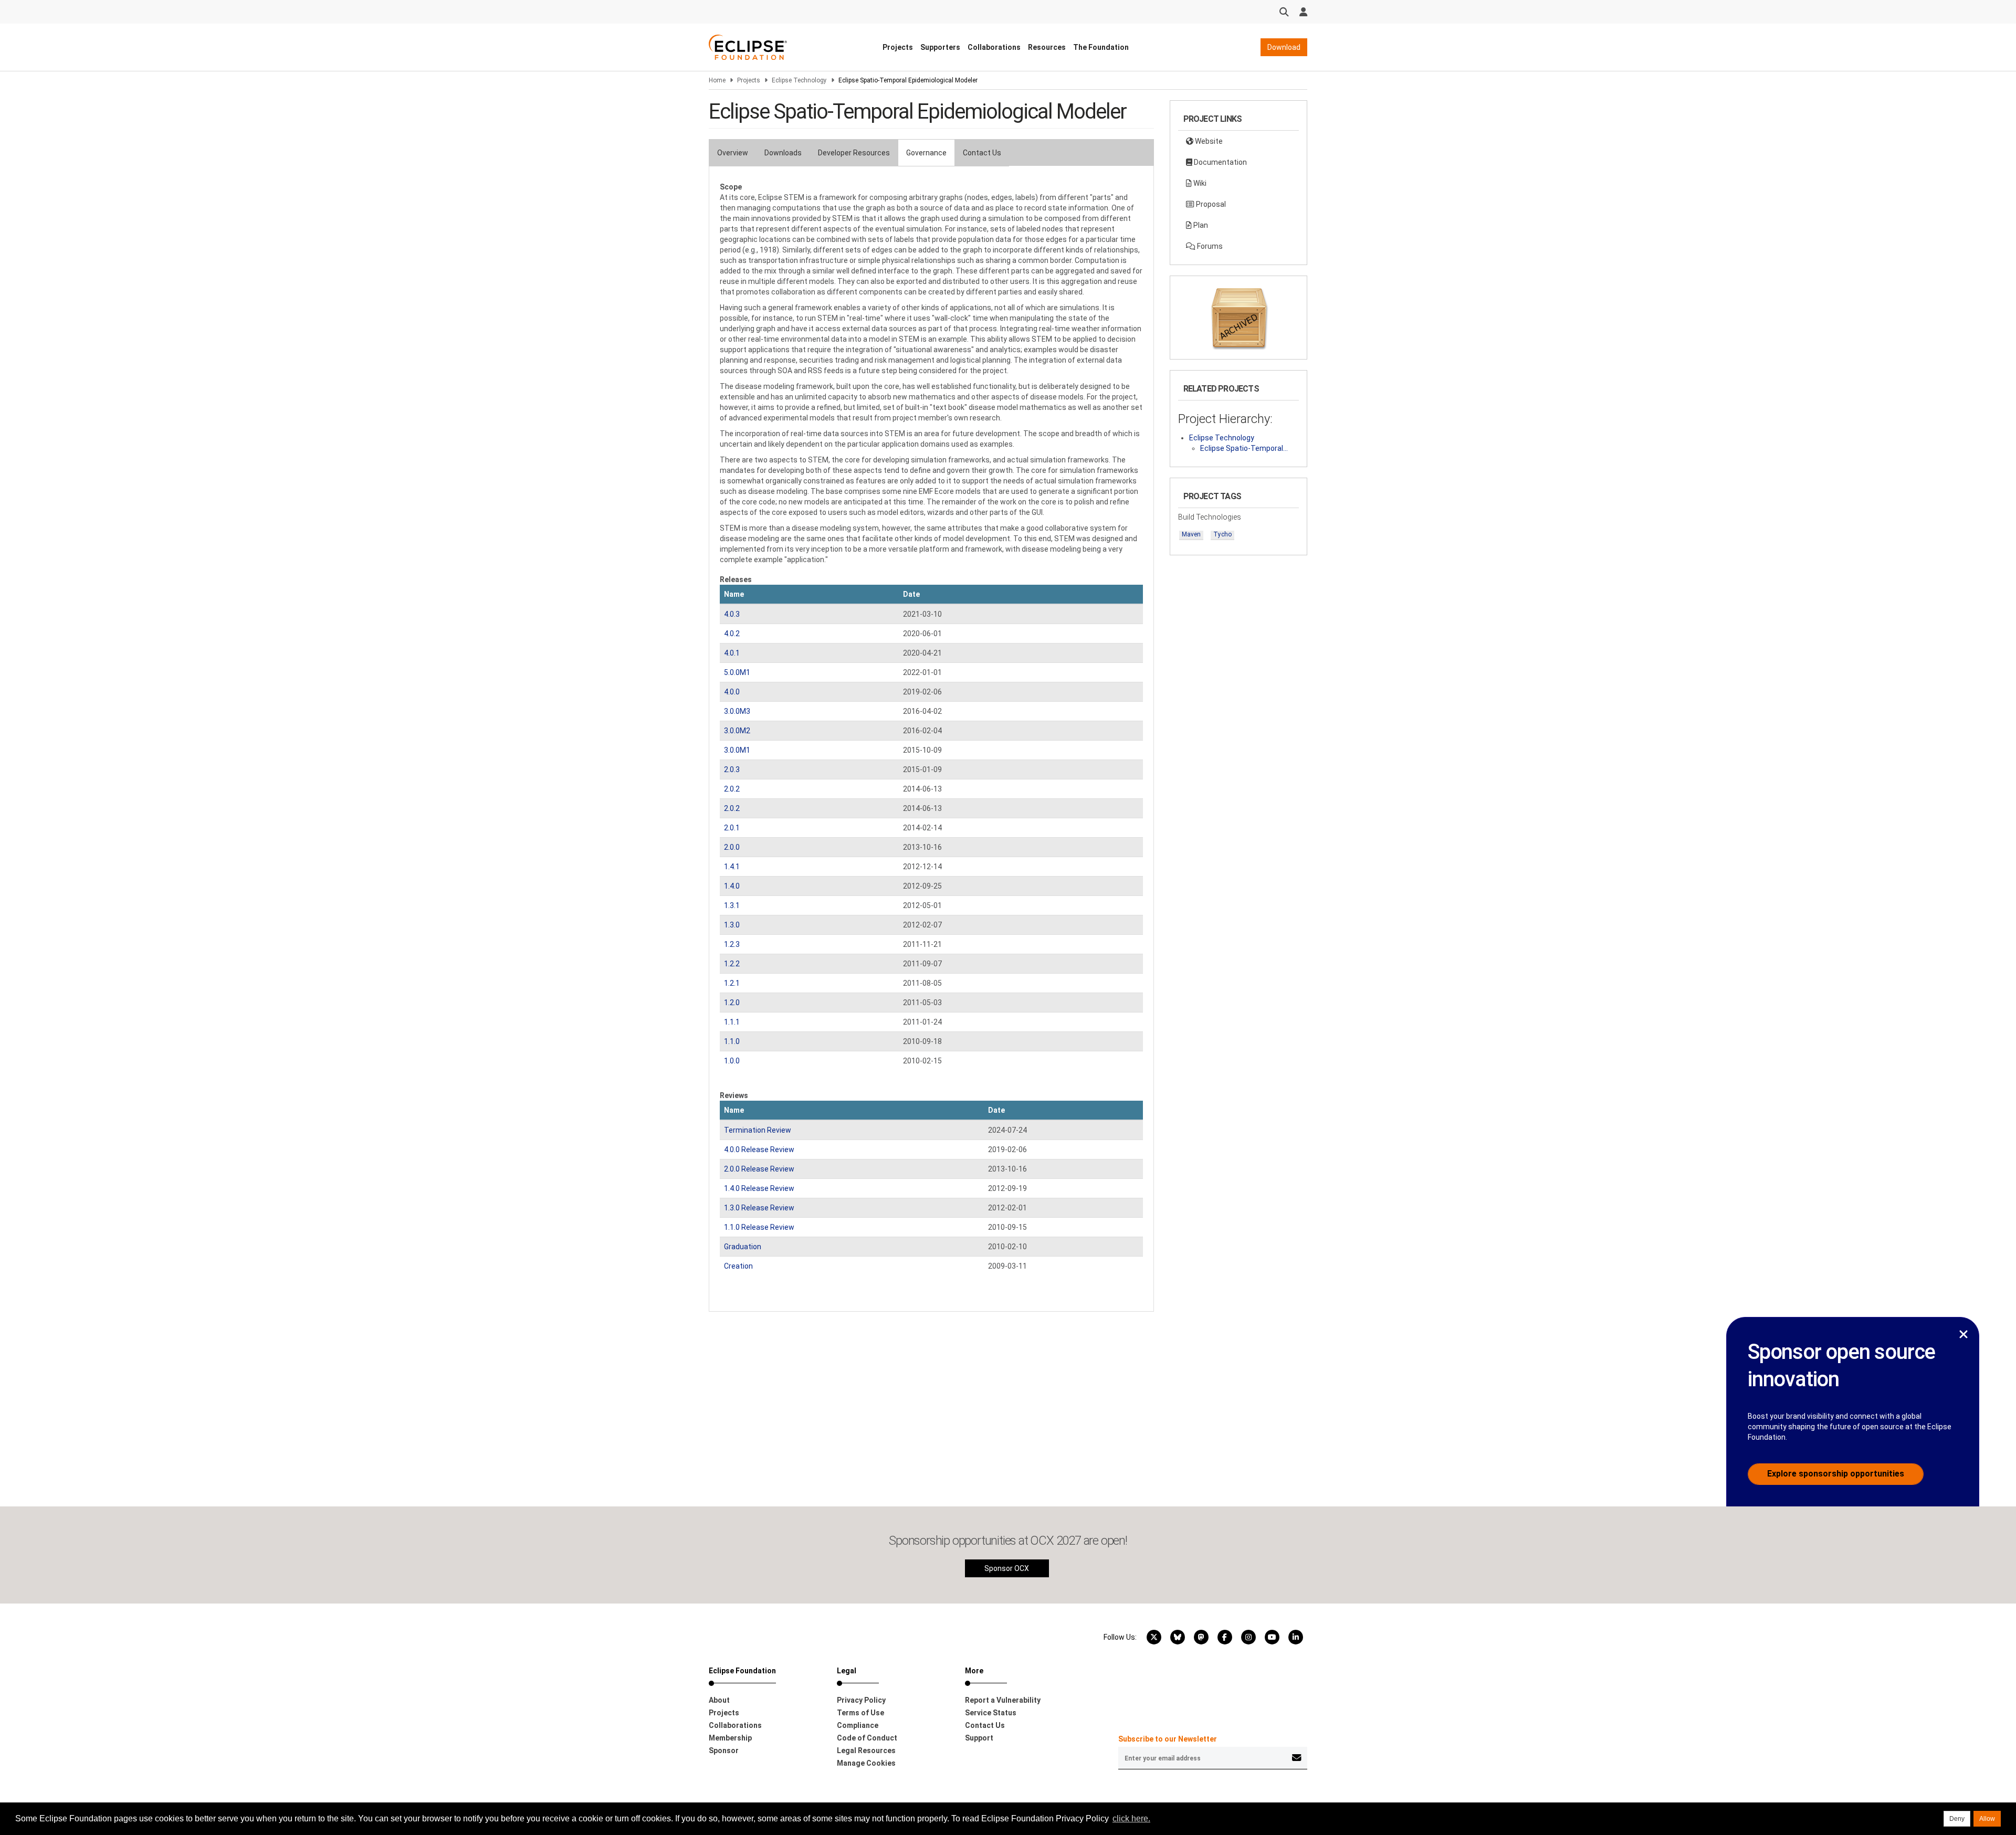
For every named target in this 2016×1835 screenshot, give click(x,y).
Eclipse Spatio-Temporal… (1244, 448)
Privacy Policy (861, 1700)
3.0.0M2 (737, 731)
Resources (1047, 47)
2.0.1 (732, 828)
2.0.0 (732, 847)
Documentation (1220, 162)
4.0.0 (732, 692)
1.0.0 (732, 1061)
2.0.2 (732, 789)
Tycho (1222, 534)
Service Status (991, 1713)
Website (1208, 141)
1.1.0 (732, 1041)
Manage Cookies (866, 1763)
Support (979, 1738)
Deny (1957, 1819)
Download (1284, 47)
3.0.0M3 (737, 711)
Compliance (858, 1725)
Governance (926, 153)
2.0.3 (732, 769)
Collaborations (994, 47)
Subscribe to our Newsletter (1168, 1739)
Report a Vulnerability (1003, 1700)
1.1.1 (732, 1022)
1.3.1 (732, 905)
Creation (738, 1266)
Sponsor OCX (1007, 1568)
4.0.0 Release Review (759, 1149)
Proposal (1210, 204)
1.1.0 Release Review (759, 1227)
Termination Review (758, 1130)
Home (717, 80)
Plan (1200, 225)
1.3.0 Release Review (759, 1208)
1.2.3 (732, 944)
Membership (730, 1738)
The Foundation (1101, 47)
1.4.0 (732, 886)
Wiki (1199, 183)
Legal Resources (866, 1750)
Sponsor (724, 1750)
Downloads (783, 153)
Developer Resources (854, 153)
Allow (1987, 1819)
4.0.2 (732, 634)
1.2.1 (732, 983)
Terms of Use (860, 1713)
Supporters (940, 47)
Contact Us (982, 153)
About (719, 1700)
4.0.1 (732, 653)
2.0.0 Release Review (759, 1169)
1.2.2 (732, 964)
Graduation (743, 1247)
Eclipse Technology (799, 80)
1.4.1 (732, 867)
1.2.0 (732, 1003)
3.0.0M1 (737, 750)
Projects (898, 47)
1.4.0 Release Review (759, 1188)
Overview (733, 153)
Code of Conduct (867, 1738)
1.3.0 (732, 925)
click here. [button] (1131, 1818)
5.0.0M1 (737, 672)
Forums (1209, 246)
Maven (1191, 534)
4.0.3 (732, 614)
